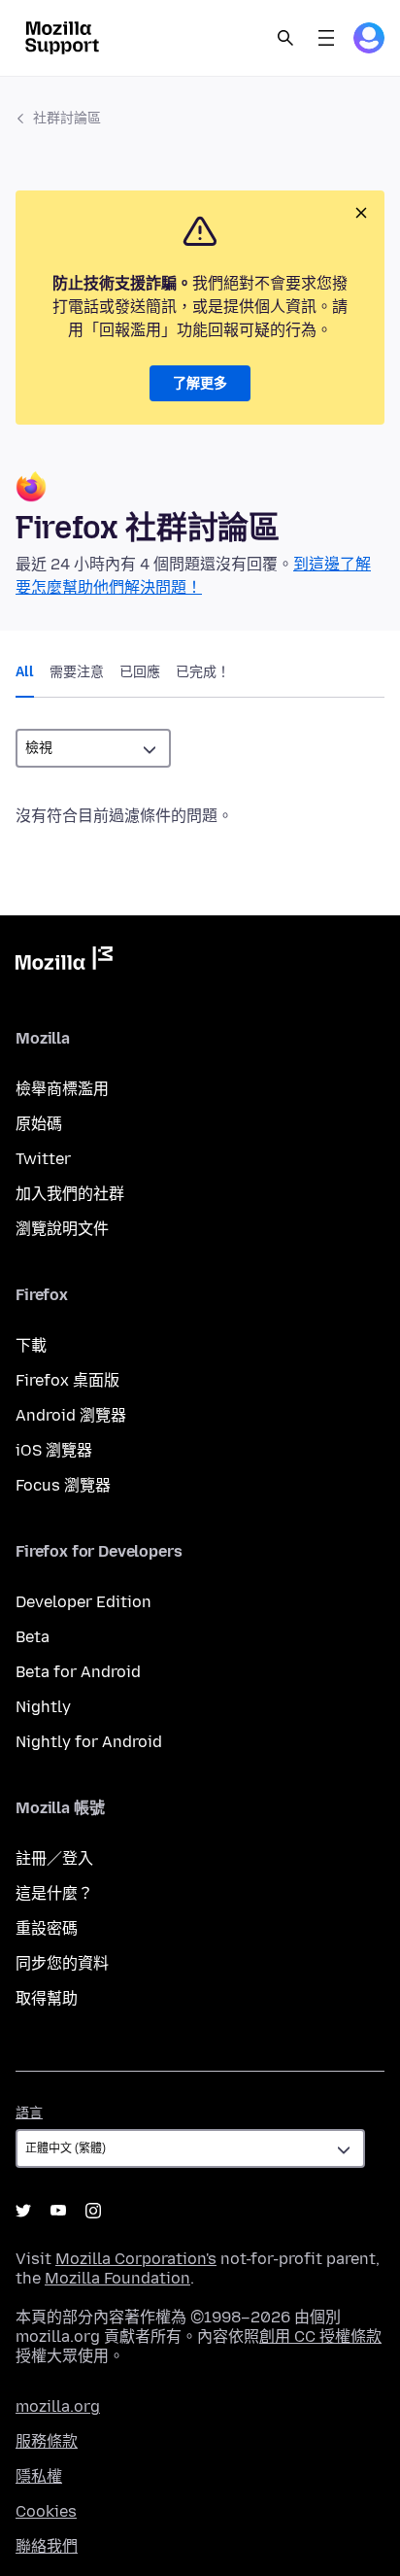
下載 (31, 1345)
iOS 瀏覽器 (54, 1450)
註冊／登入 (54, 1858)
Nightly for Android (89, 1742)
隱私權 (39, 2476)
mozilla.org (58, 2406)
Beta (33, 1637)
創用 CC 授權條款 (320, 2336)
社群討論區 (67, 118)
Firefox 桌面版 (67, 1380)
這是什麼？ (54, 1893)
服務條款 (47, 2441)
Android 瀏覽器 (71, 1415)
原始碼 (39, 1124)
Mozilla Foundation (117, 2278)
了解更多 (200, 383)
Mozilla (64, 962)
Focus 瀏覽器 (63, 1485)
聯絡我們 (47, 2546)
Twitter (43, 1159)
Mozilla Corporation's (136, 2259)
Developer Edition (83, 1602)
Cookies (46, 2511)
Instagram (93, 2211)
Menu (326, 38)
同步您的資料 (62, 1963)
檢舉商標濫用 (62, 1089)
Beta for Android (78, 1672)
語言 (29, 2113)
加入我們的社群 (70, 1194)
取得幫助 (47, 1998)
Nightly (43, 1707)
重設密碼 (47, 1928)
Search (285, 38)
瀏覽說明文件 (62, 1229)
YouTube (58, 2211)
